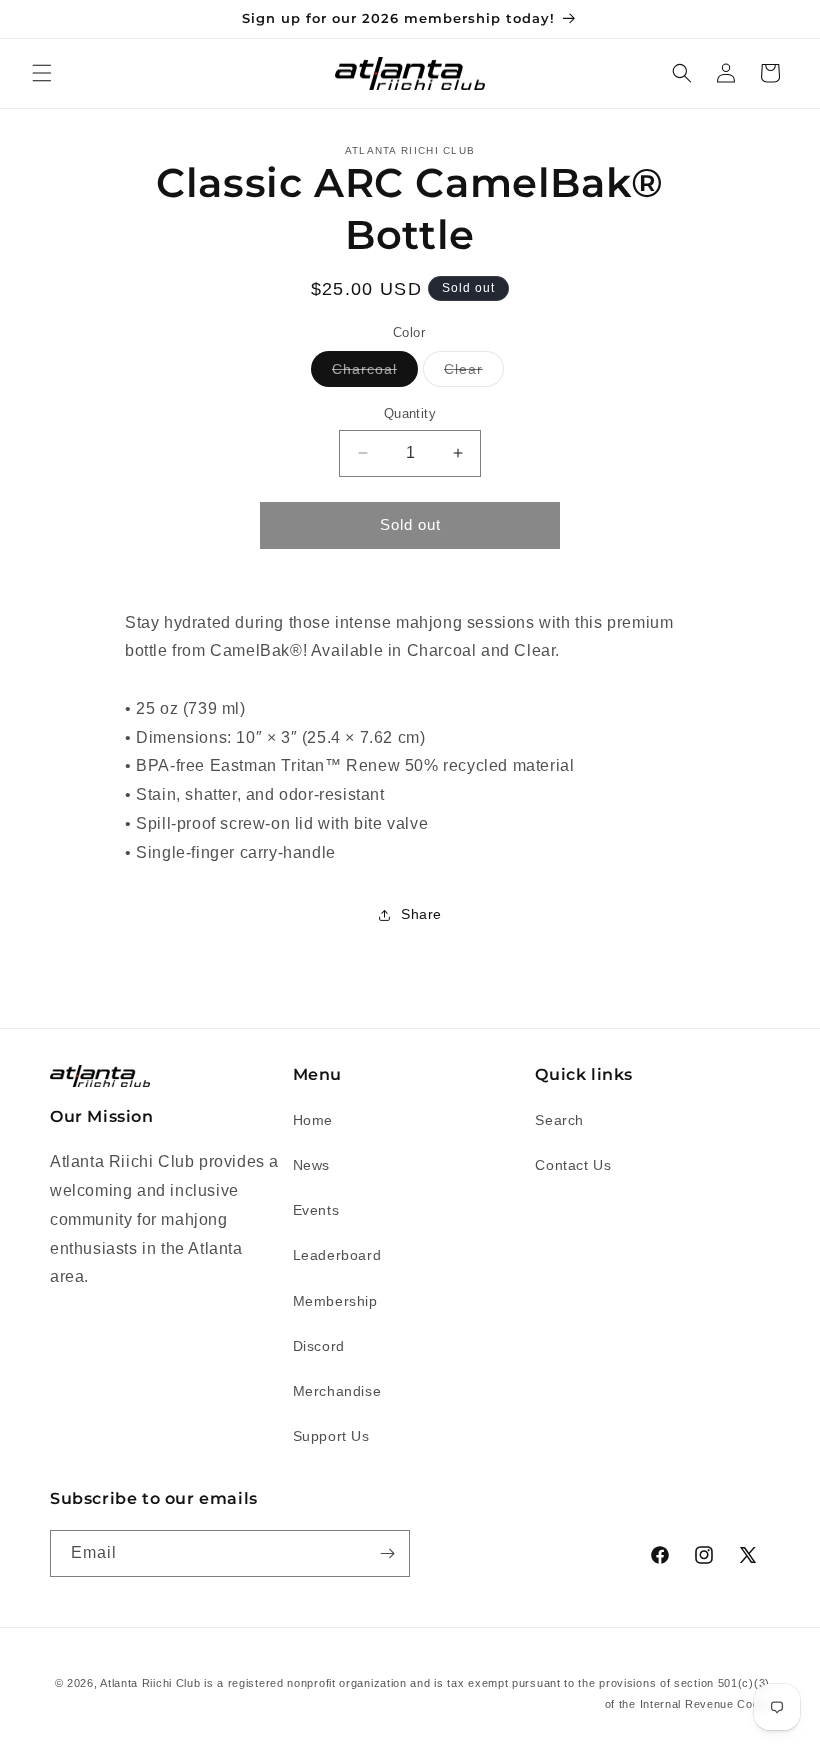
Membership (335, 1301)
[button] (42, 73)
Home (313, 1120)
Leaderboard (337, 1255)
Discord (319, 1346)
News (311, 1165)
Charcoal (375, 373)
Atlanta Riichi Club (150, 1683)
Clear (474, 373)
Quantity (410, 413)
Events (316, 1210)
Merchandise (337, 1391)
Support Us (331, 1436)
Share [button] (421, 914)
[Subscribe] (387, 1553)
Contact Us (573, 1165)
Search (559, 1120)
